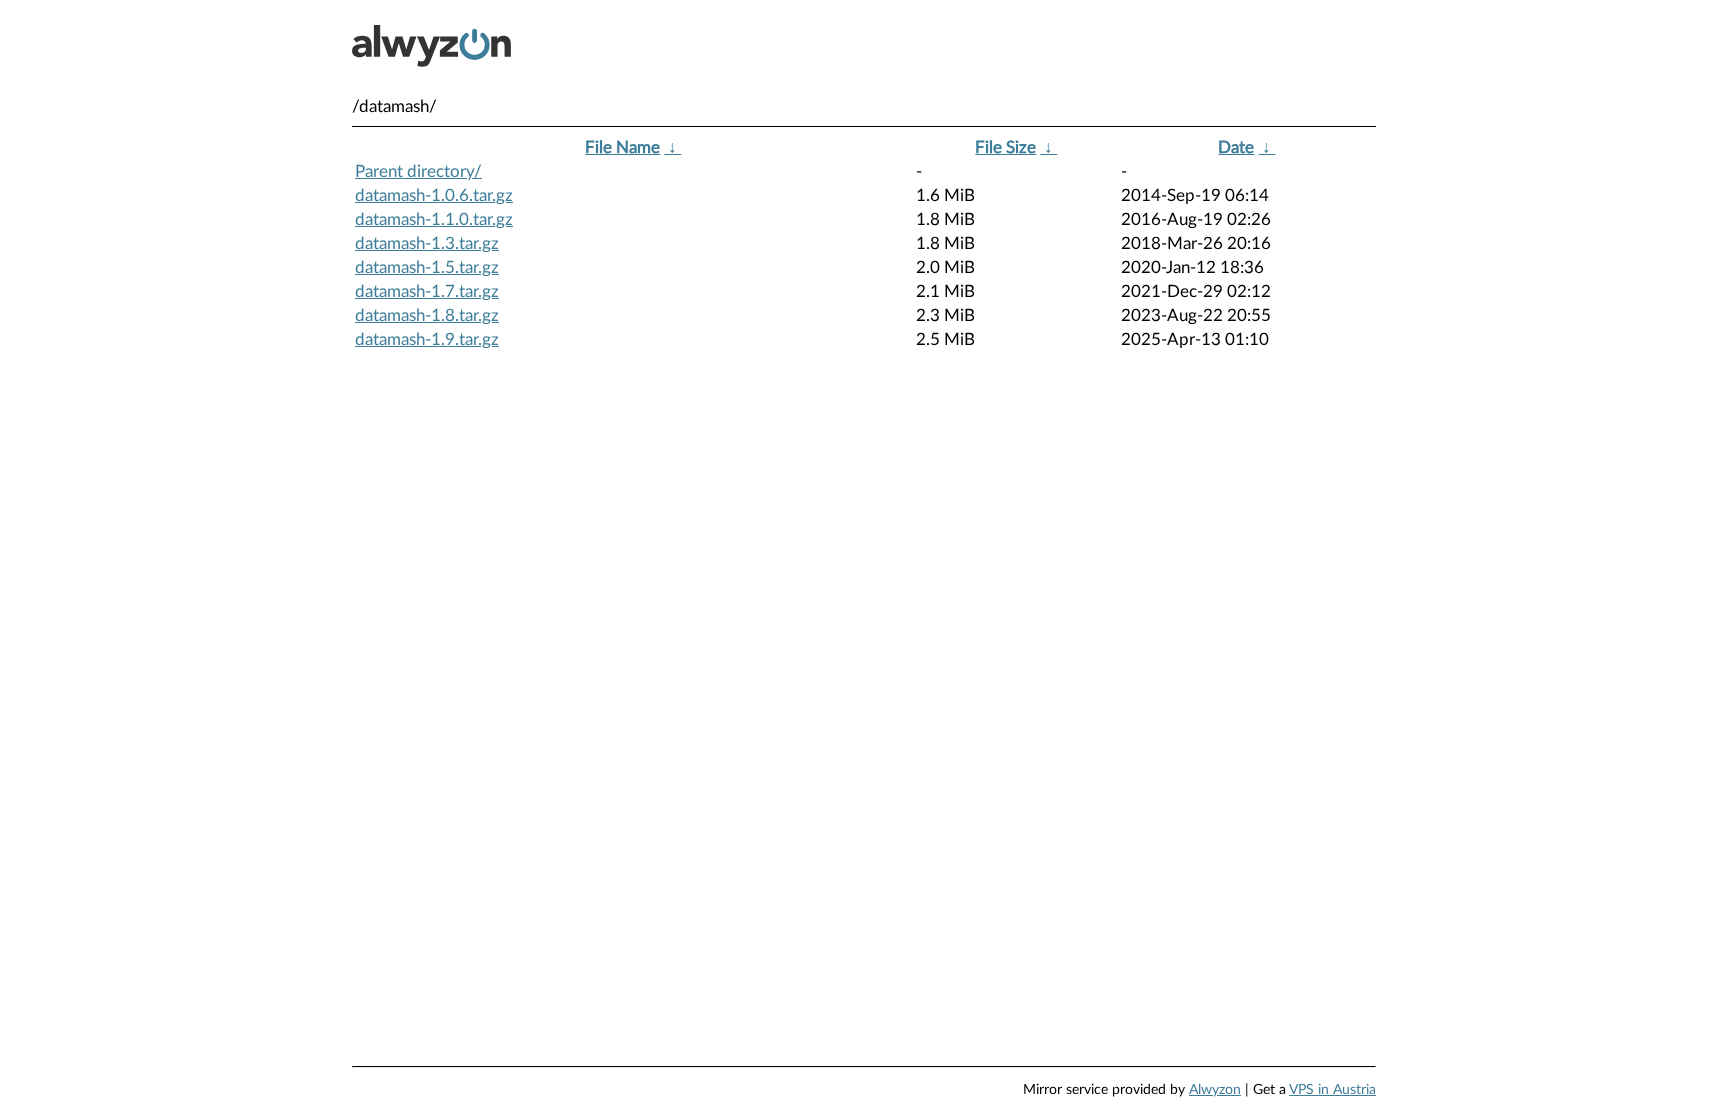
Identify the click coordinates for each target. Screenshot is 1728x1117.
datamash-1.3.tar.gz (427, 243)
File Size (1005, 147)
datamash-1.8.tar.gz (427, 315)
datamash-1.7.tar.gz (427, 291)
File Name (622, 147)
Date (1236, 147)
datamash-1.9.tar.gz (427, 339)
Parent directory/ (418, 171)
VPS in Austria (1332, 1090)
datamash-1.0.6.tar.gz (434, 195)
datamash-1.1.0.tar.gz (434, 219)
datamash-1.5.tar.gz (427, 267)
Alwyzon (1215, 1090)
